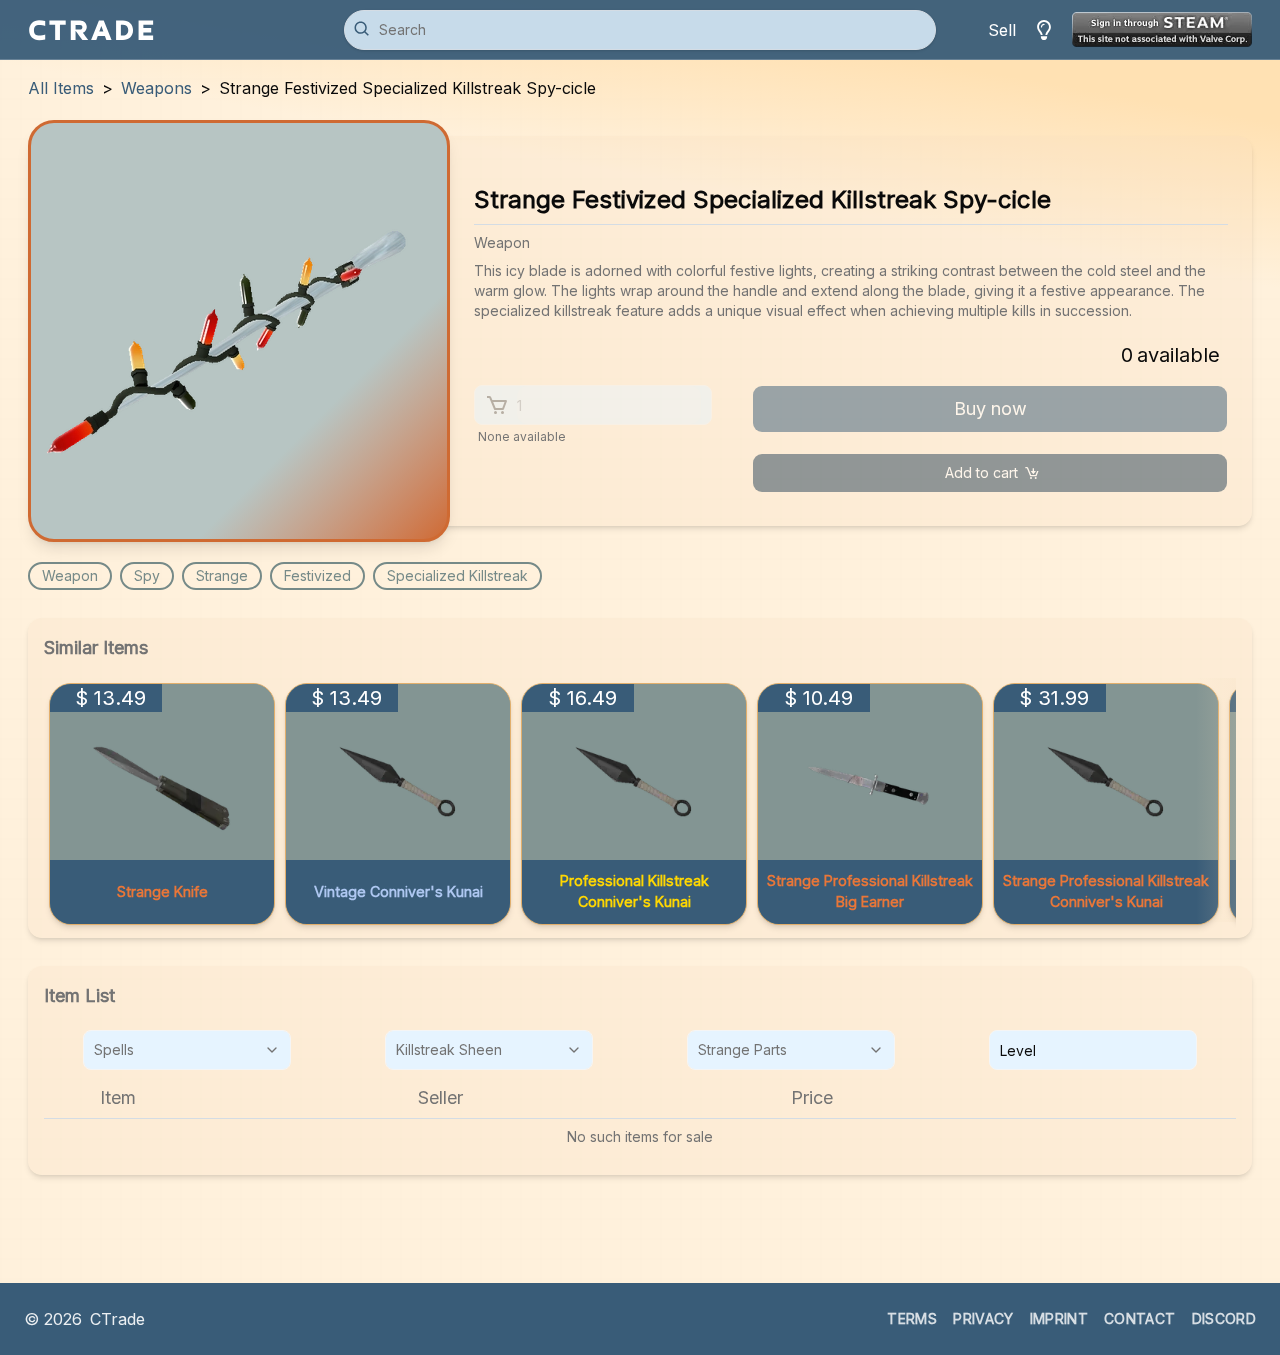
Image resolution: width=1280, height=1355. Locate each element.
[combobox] (187, 1050)
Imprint (1059, 1318)
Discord (1224, 1318)
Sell (1002, 30)
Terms (912, 1318)
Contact (1139, 1318)
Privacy (983, 1318)
